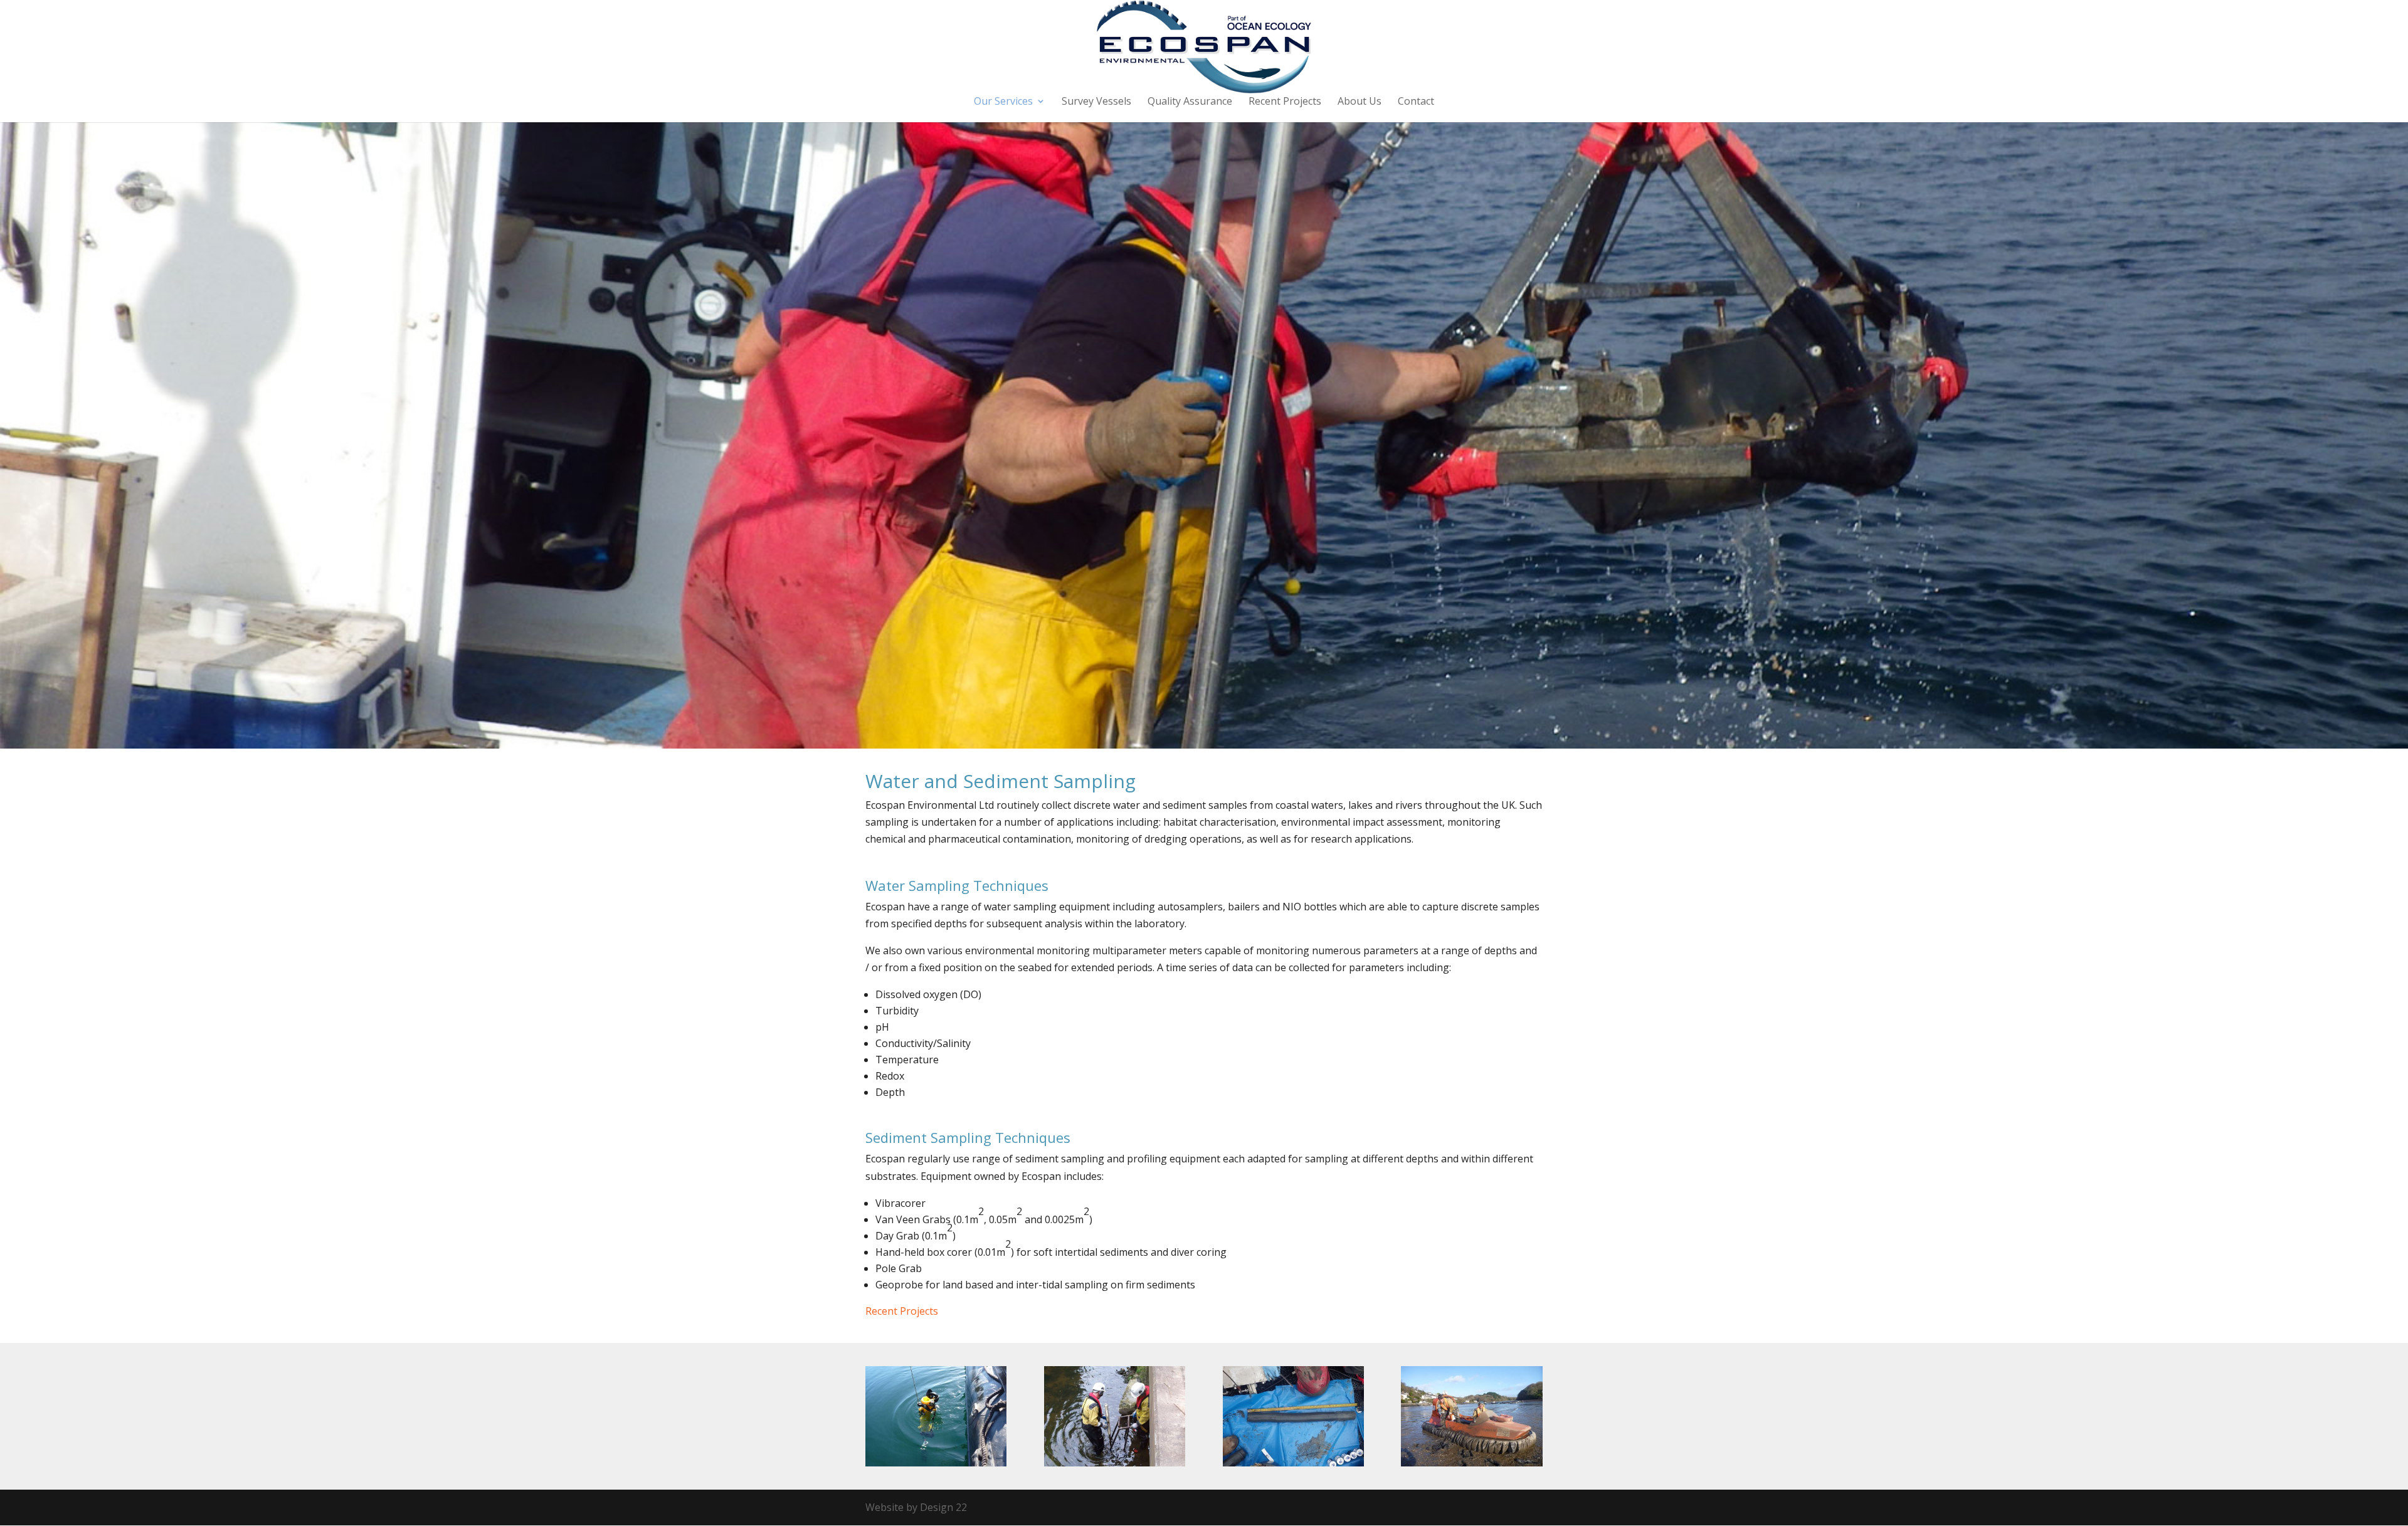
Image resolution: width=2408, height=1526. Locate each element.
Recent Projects (1285, 102)
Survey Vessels (1096, 102)
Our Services (1003, 102)
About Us (1360, 102)
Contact (1416, 102)
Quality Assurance (1190, 102)
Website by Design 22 (916, 1507)
